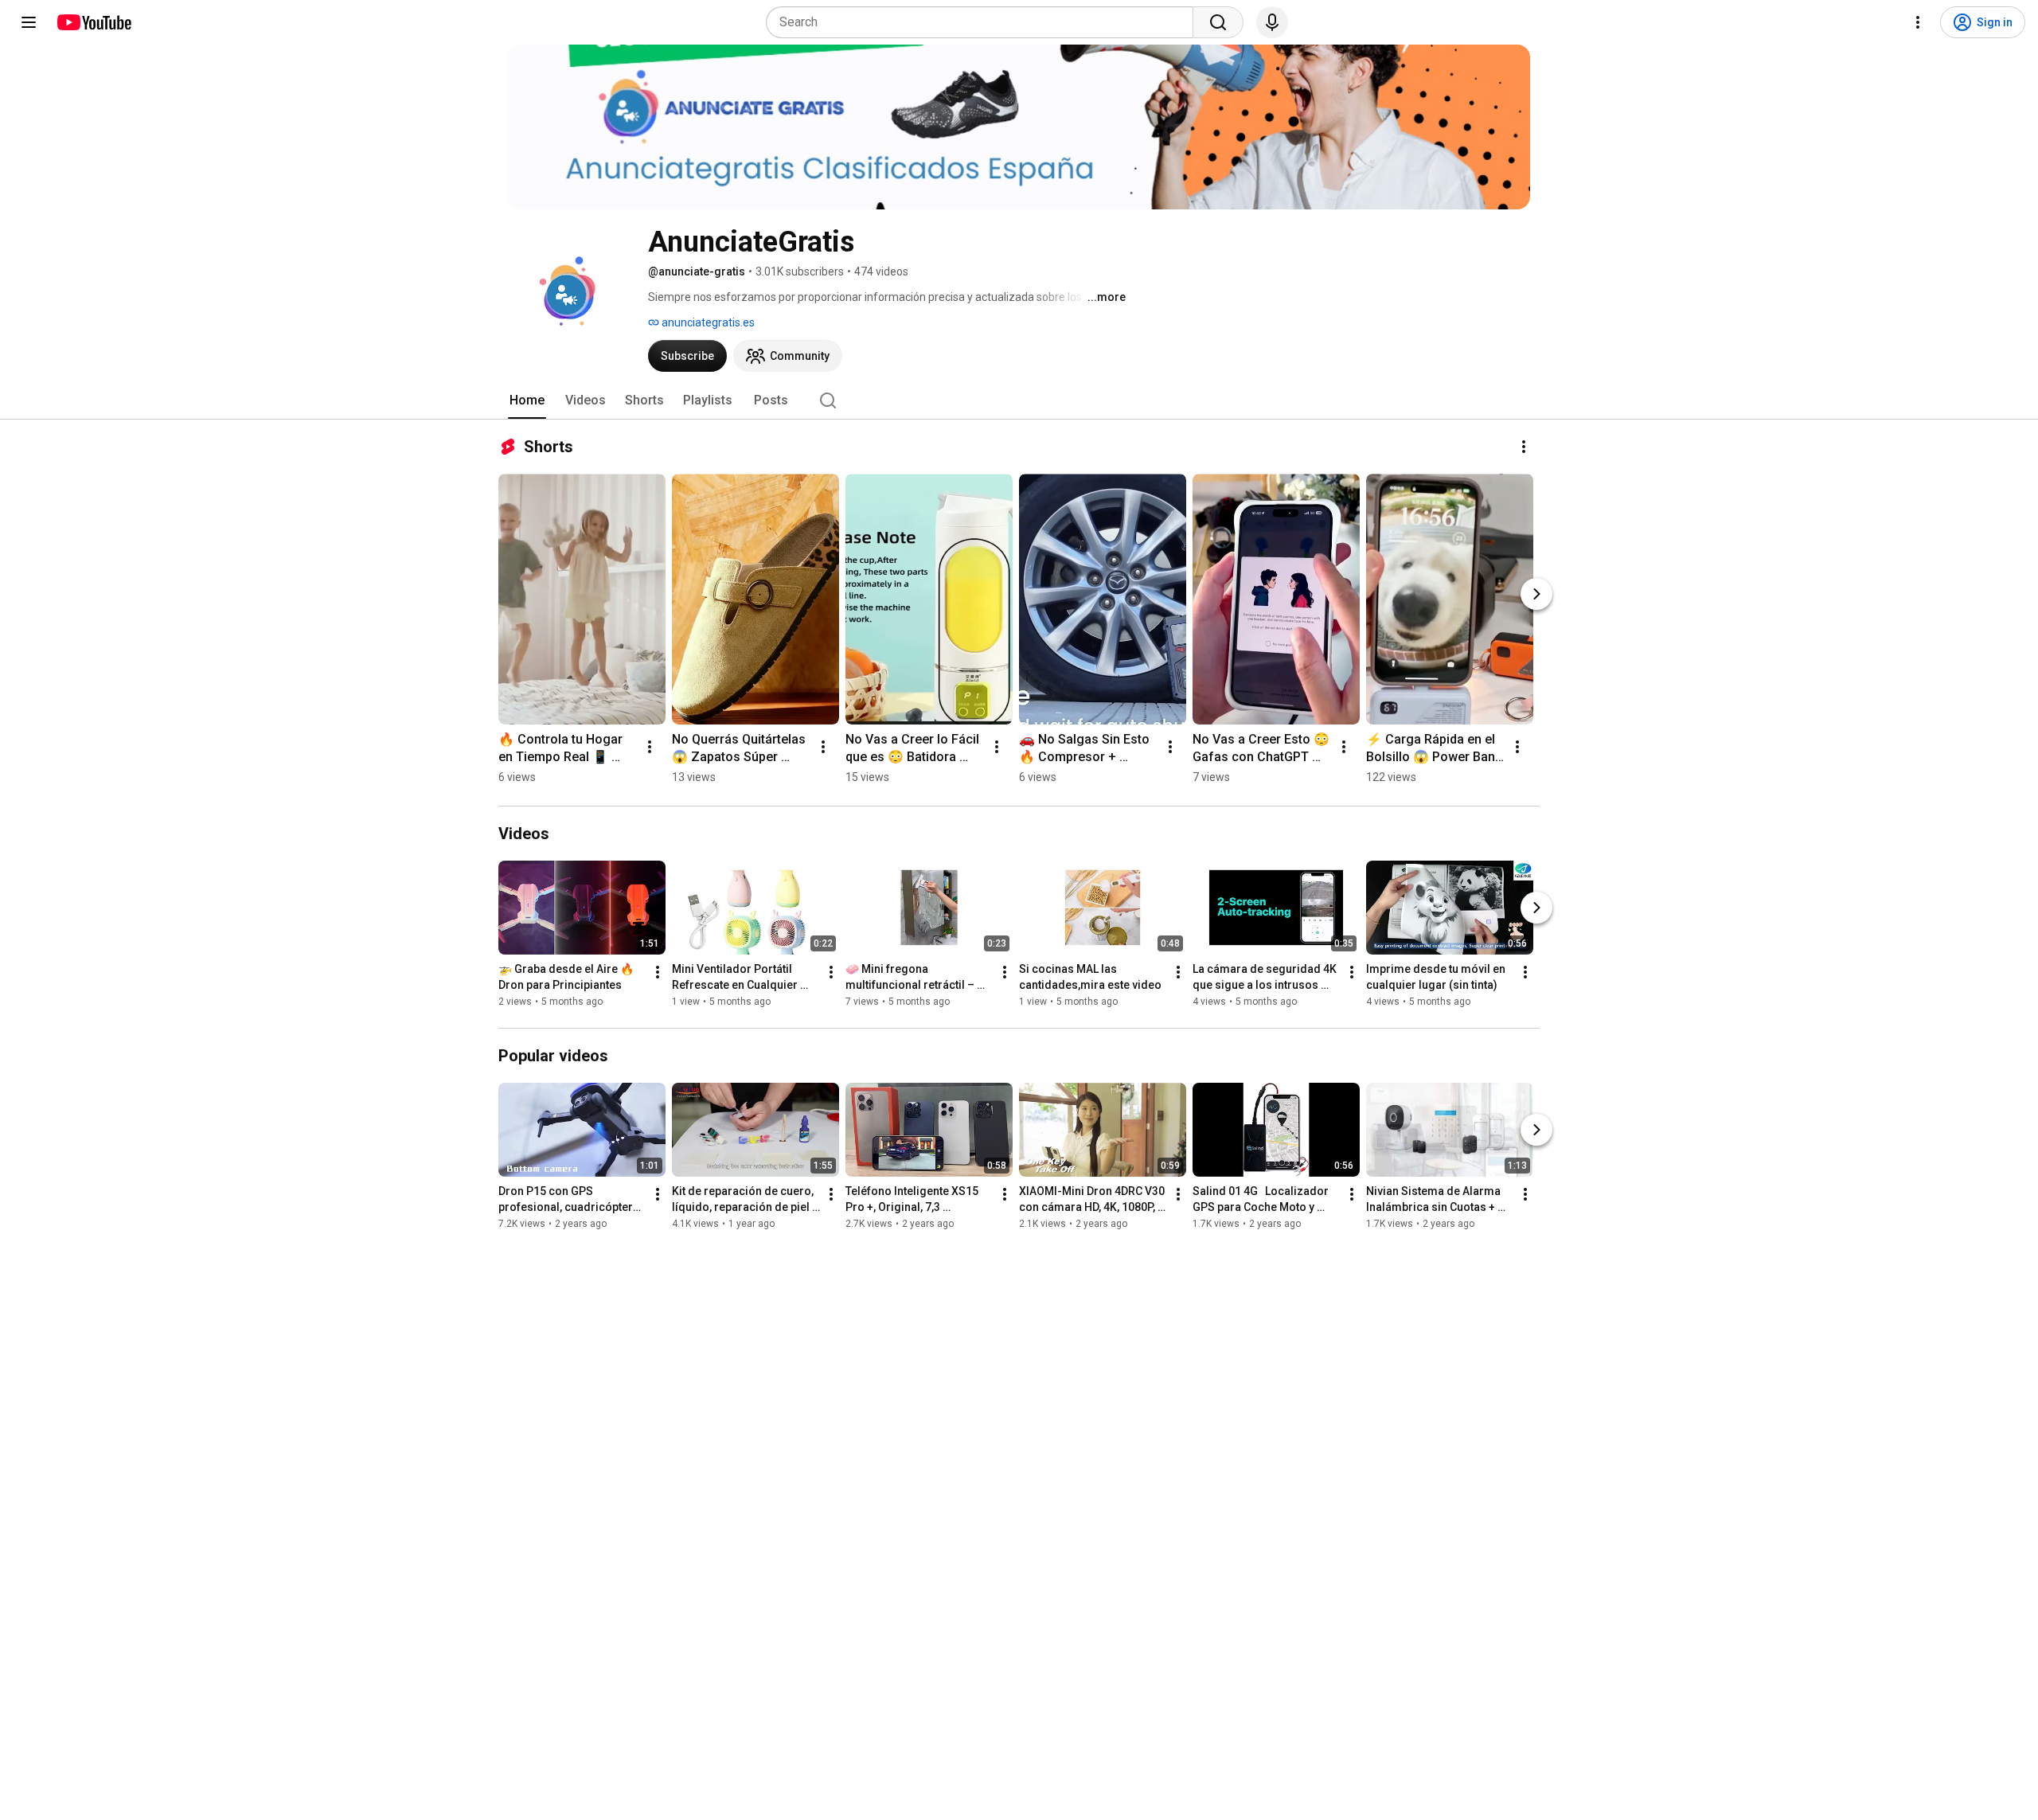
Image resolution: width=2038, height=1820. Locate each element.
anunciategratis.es (707, 322)
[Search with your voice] (1272, 22)
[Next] (1536, 594)
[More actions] (1524, 447)
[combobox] (984, 22)
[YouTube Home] (94, 22)
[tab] (527, 400)
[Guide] (29, 22)
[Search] (1218, 22)
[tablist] (1019, 400)
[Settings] (1918, 22)
